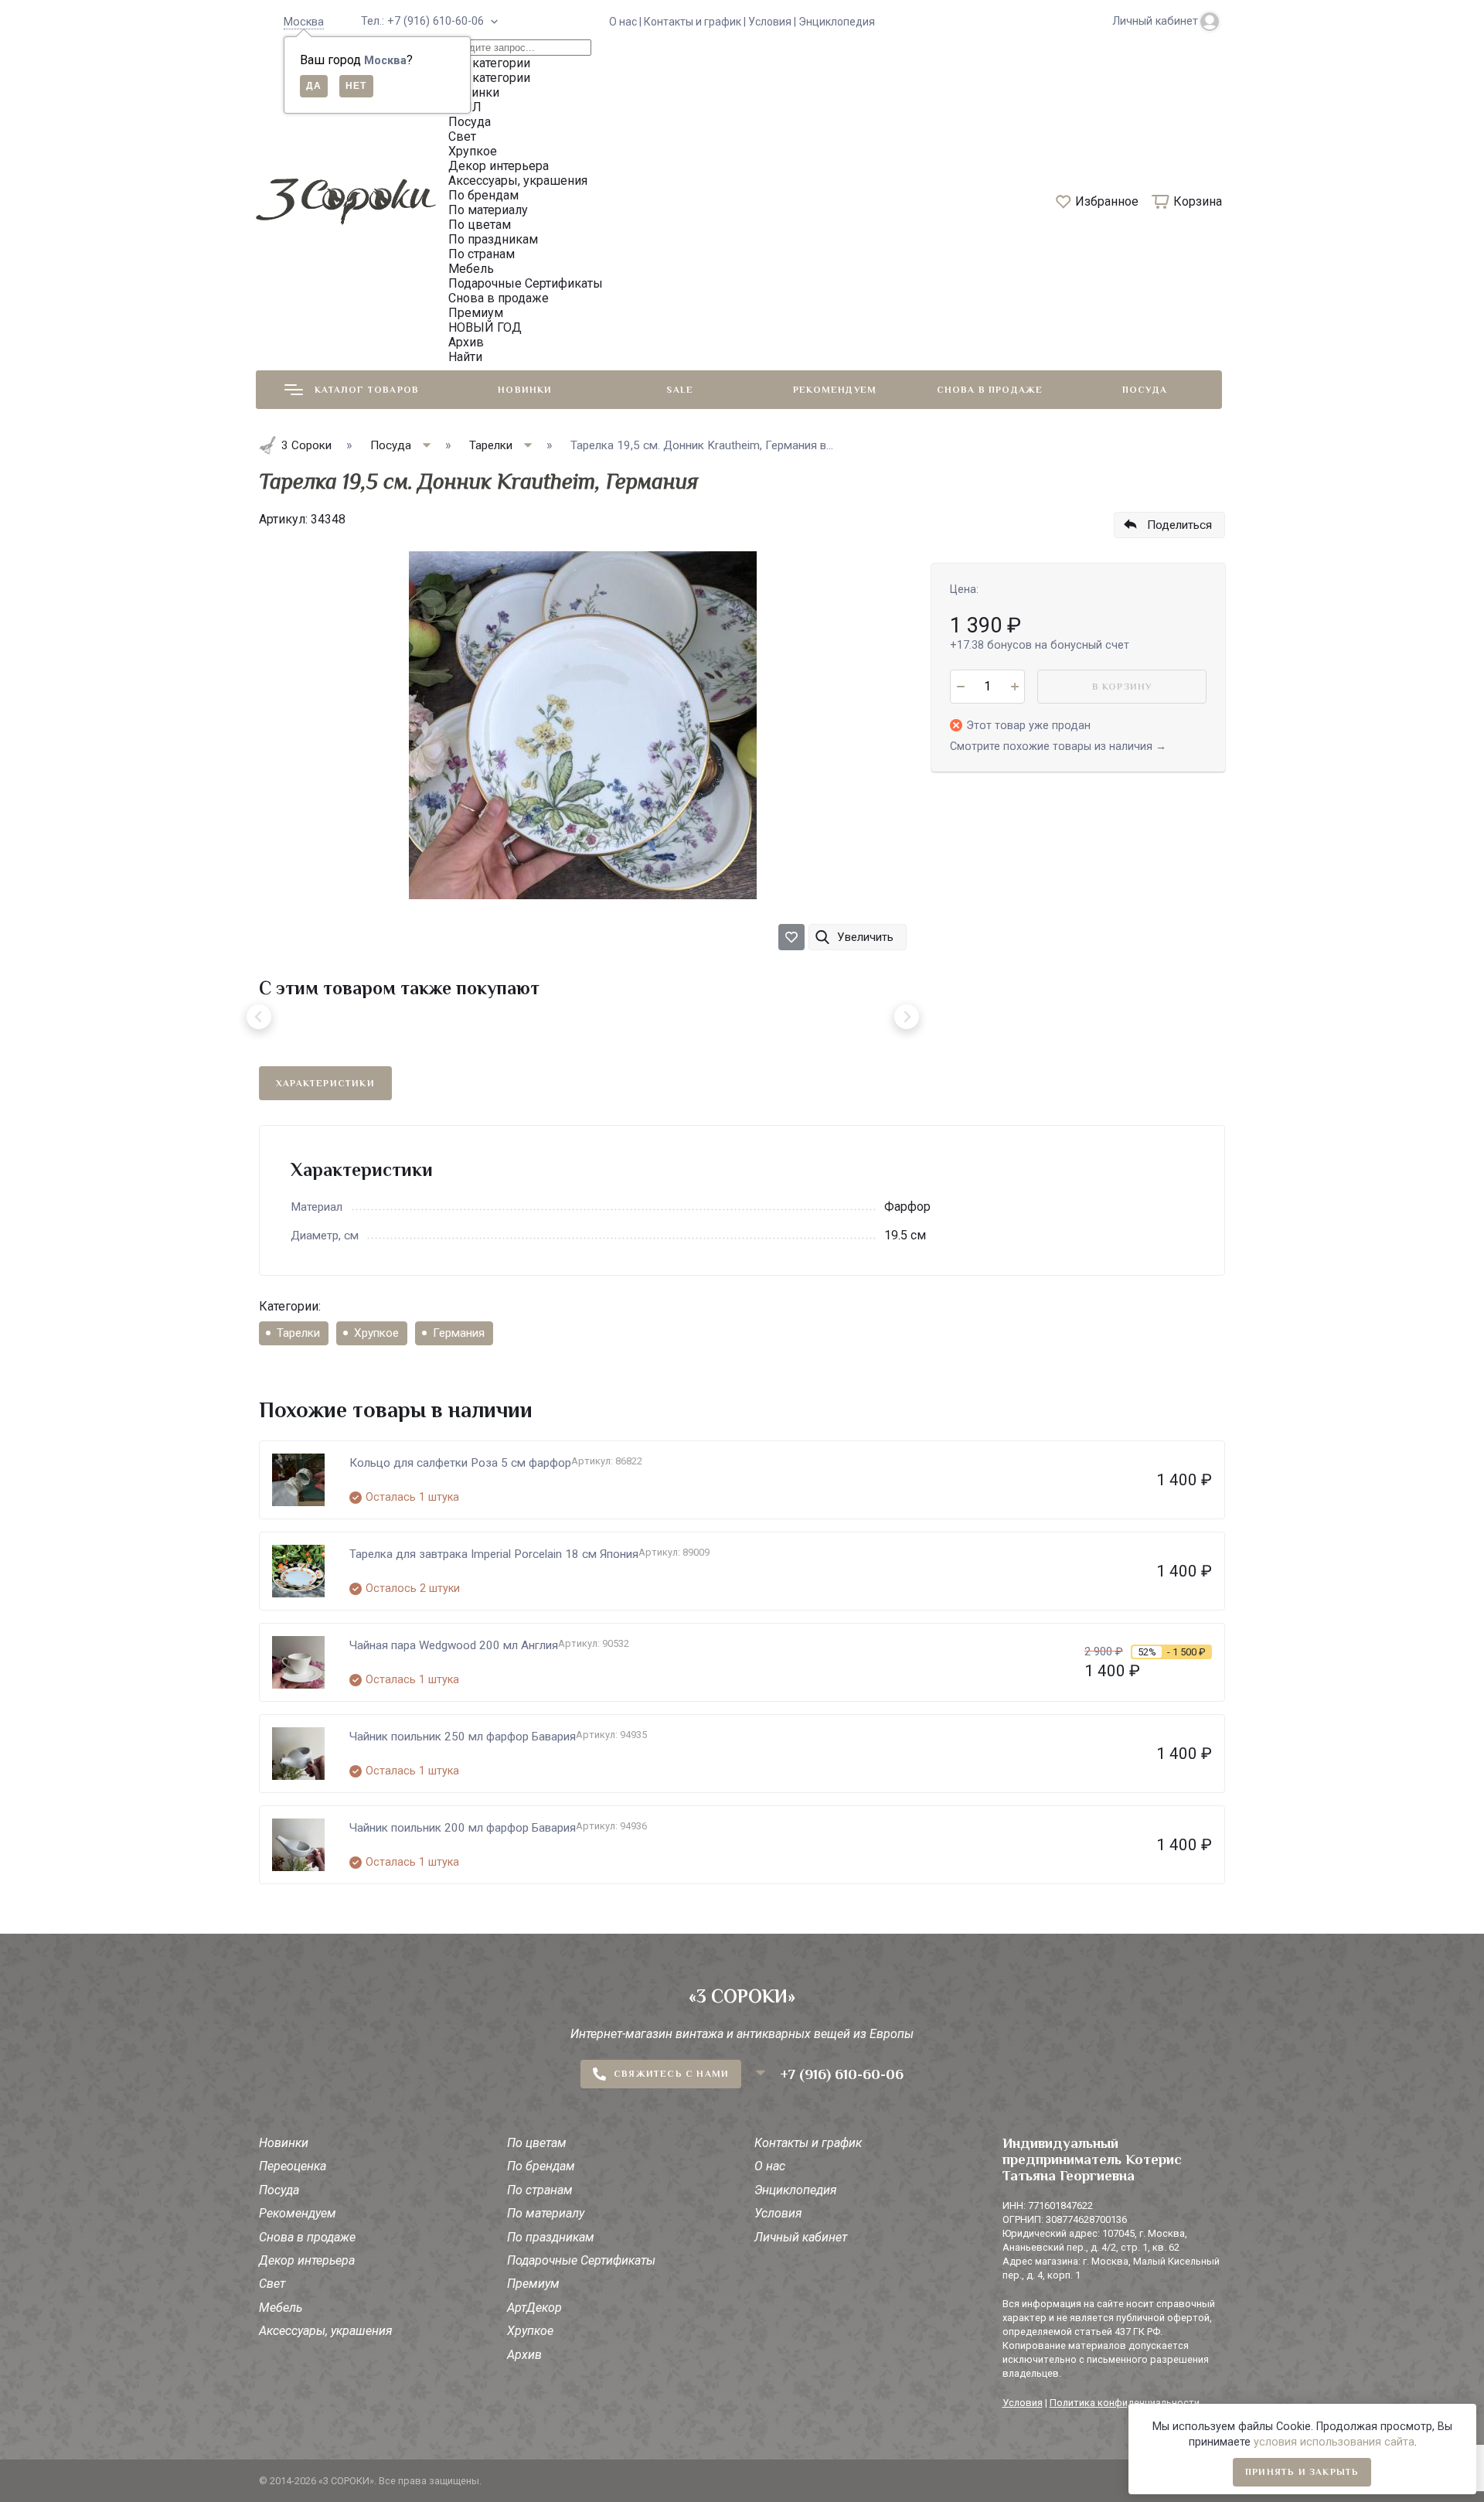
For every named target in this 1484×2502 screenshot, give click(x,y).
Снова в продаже (990, 390)
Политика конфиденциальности (1125, 2403)
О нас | (626, 22)
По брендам (541, 2166)
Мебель (281, 2308)
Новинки (525, 390)
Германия (459, 1333)
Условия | (773, 22)
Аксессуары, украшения (326, 2331)
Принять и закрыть (1302, 2472)
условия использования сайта (1334, 2442)
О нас (770, 2166)
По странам (540, 2190)
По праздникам (551, 2237)
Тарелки (298, 1333)
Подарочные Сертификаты (581, 2260)
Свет (272, 2284)
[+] (1014, 687)
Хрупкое (376, 1333)
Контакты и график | (696, 22)
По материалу (546, 2213)
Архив (524, 2355)
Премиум (533, 2284)
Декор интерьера (307, 2260)
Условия (778, 2213)
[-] (960, 687)
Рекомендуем (835, 390)
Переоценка (293, 2166)
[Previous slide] (259, 1017)
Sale (680, 390)
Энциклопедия (837, 22)
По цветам (537, 2143)
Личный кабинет (801, 2237)
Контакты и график (808, 2143)
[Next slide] (907, 1017)
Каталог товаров (367, 390)
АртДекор (534, 2308)
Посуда (1145, 390)
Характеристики (325, 1083)
